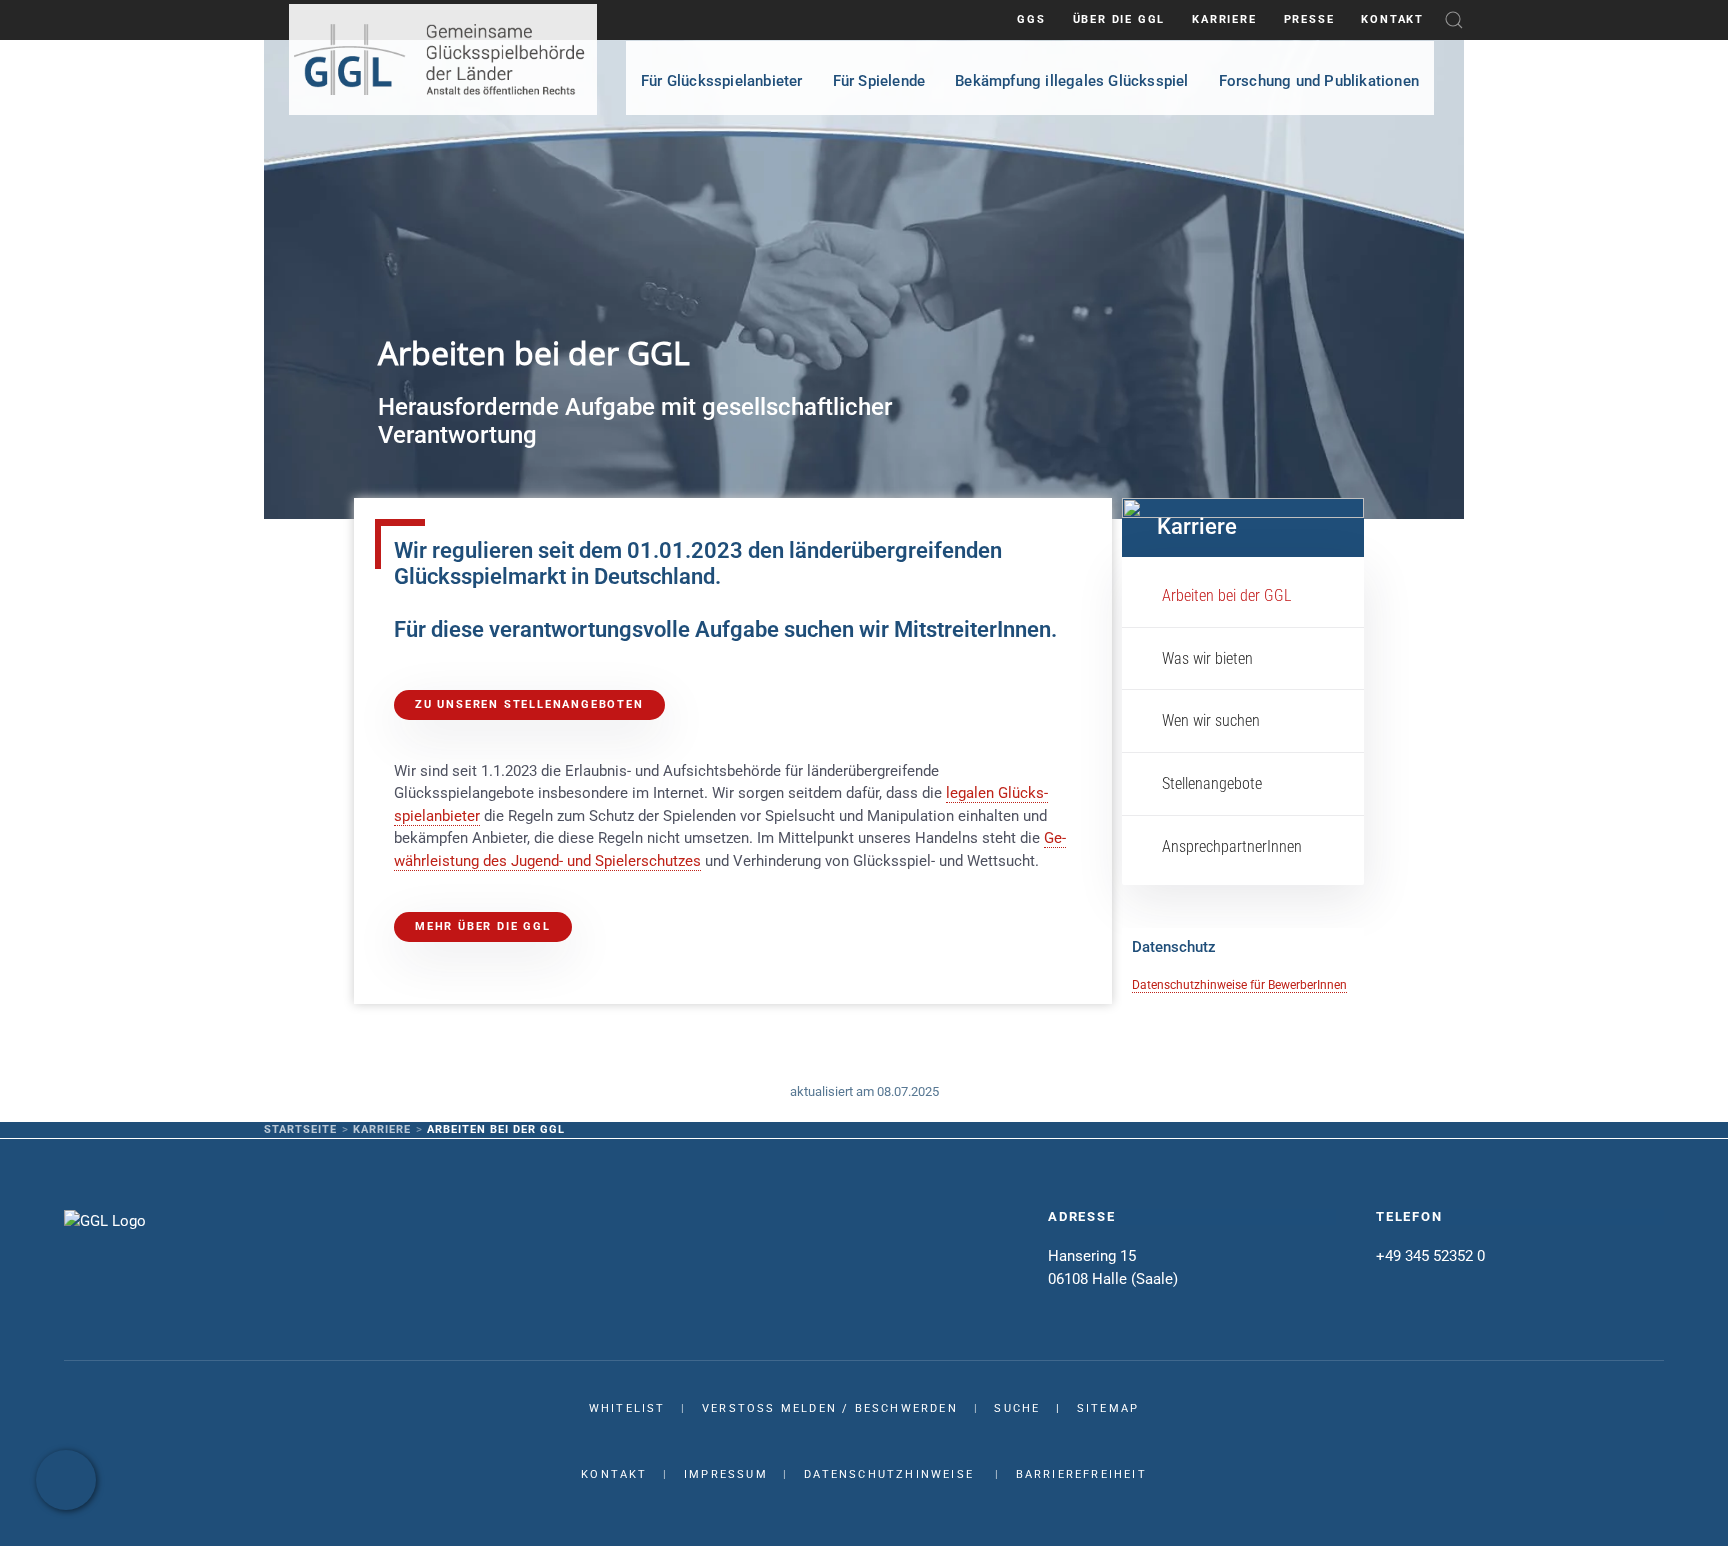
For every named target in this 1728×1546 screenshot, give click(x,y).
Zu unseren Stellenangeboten (529, 704)
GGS (1031, 19)
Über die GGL (1119, 19)
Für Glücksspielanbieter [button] (722, 81)
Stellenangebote (1212, 783)
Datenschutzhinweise (889, 1474)
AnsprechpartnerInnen (1232, 846)
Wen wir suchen (1211, 720)
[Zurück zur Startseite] (443, 59)
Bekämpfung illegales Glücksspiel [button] (1071, 81)
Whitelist (627, 1408)
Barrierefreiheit (1081, 1474)
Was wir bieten (1207, 658)
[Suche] (1454, 19)
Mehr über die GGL (483, 926)
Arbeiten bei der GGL (1226, 595)
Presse (1309, 19)
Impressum (726, 1474)
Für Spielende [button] (879, 81)
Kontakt (1392, 19)
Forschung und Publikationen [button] (1319, 81)
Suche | (1035, 1408)
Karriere (1224, 19)
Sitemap (1108, 1408)
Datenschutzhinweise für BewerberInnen (1239, 985)
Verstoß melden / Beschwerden (830, 1408)
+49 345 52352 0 (1430, 1256)
